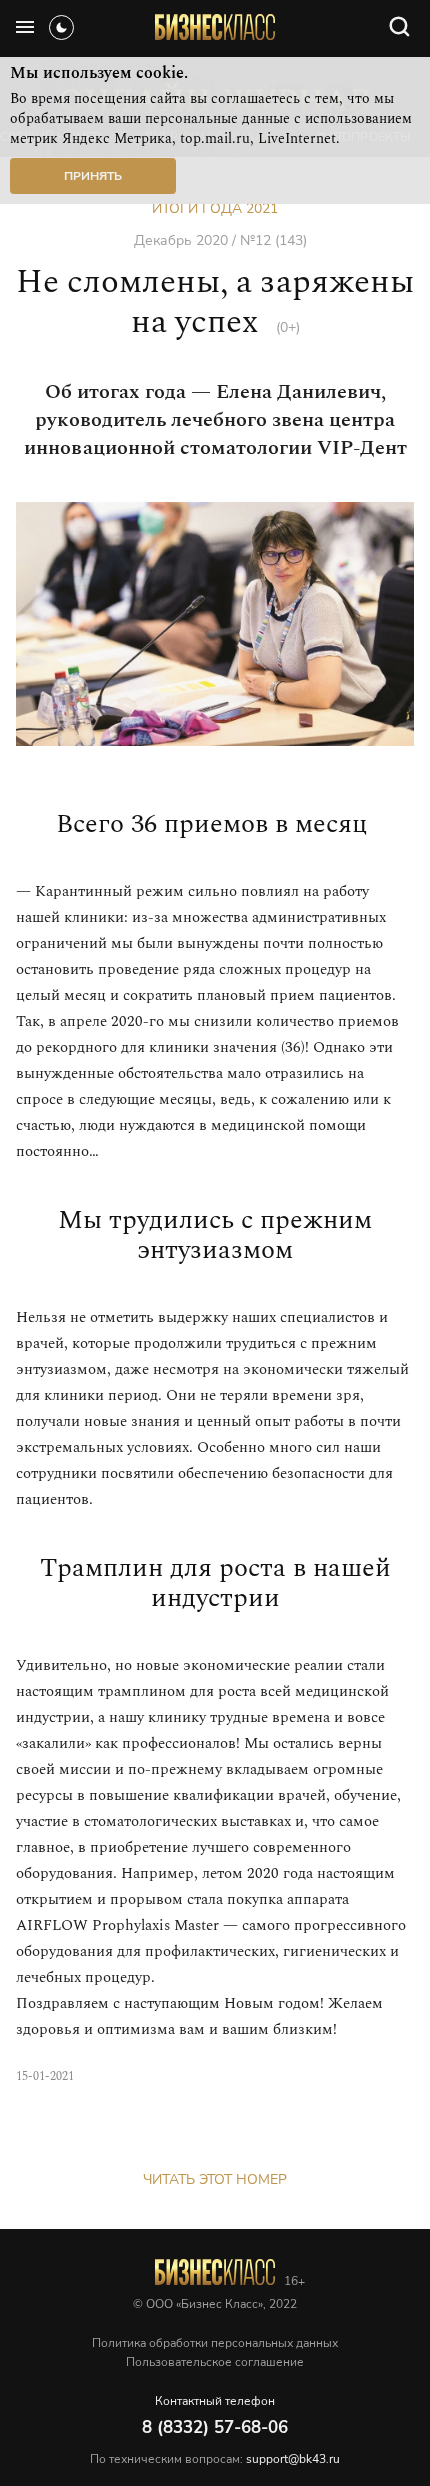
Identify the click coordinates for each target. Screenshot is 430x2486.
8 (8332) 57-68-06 (215, 2427)
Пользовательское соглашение (215, 2362)
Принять (93, 176)
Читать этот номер (215, 2179)
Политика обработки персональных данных (215, 2343)
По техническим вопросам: (215, 2459)
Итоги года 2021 (215, 208)
